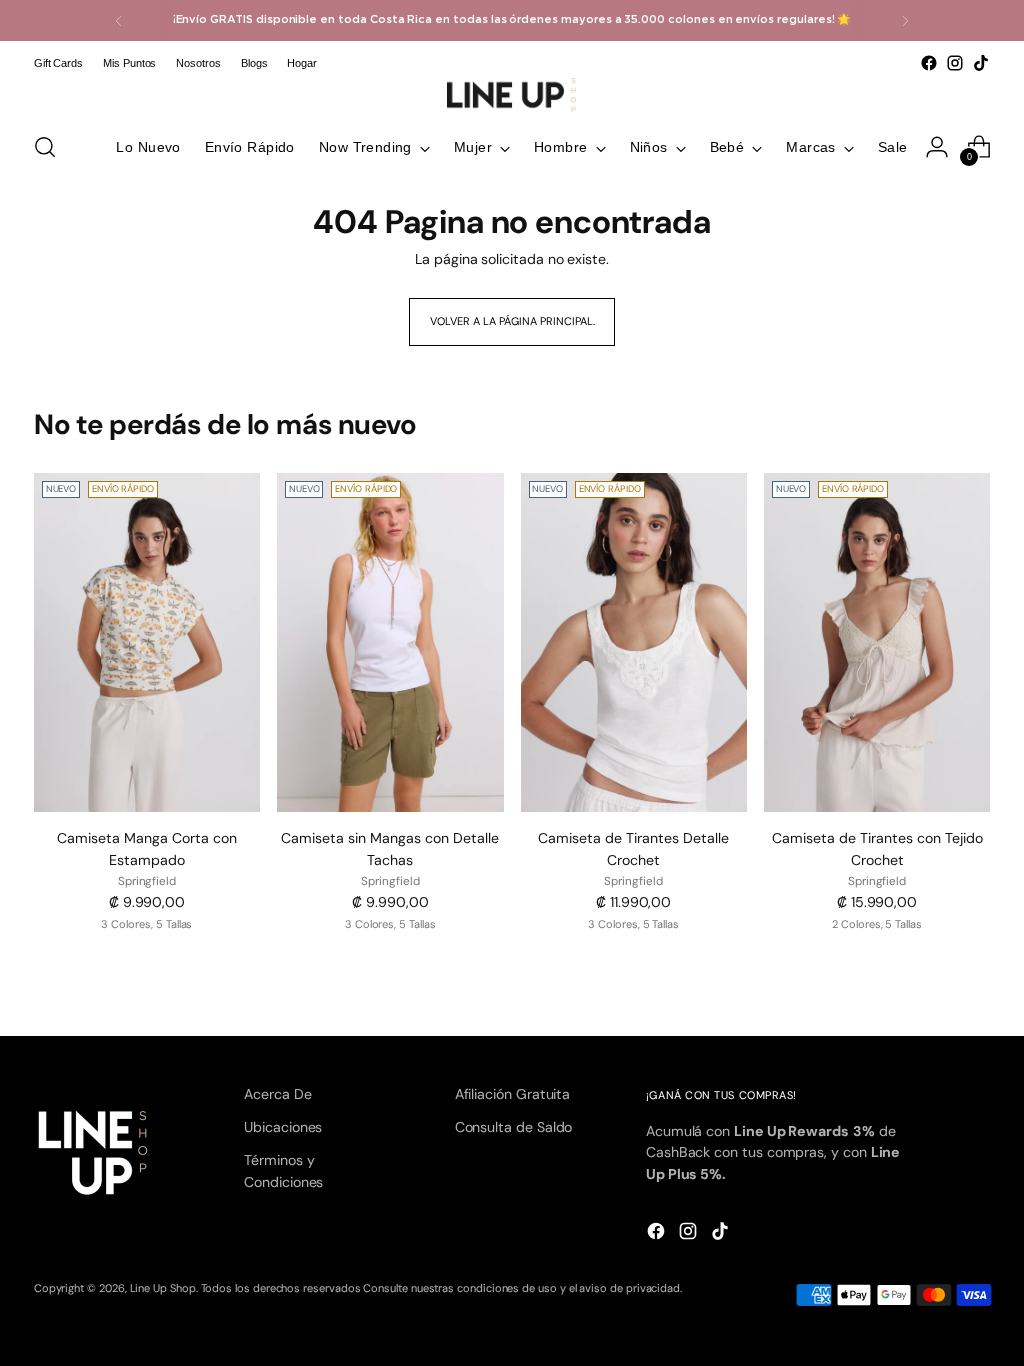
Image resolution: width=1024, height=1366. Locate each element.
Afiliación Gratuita (513, 1094)
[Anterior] (119, 20)
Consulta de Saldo (514, 1127)
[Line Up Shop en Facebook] (929, 63)
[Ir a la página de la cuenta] (937, 147)
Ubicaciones (283, 1127)
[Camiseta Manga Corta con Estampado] (147, 643)
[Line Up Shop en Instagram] (955, 63)
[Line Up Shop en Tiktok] (981, 63)
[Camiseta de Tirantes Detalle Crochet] (634, 643)
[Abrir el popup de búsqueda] (45, 147)
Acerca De (277, 1094)
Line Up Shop (163, 1288)
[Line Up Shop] (512, 95)
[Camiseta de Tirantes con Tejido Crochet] (877, 643)
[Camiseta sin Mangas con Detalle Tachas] (390, 643)
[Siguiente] (905, 20)
